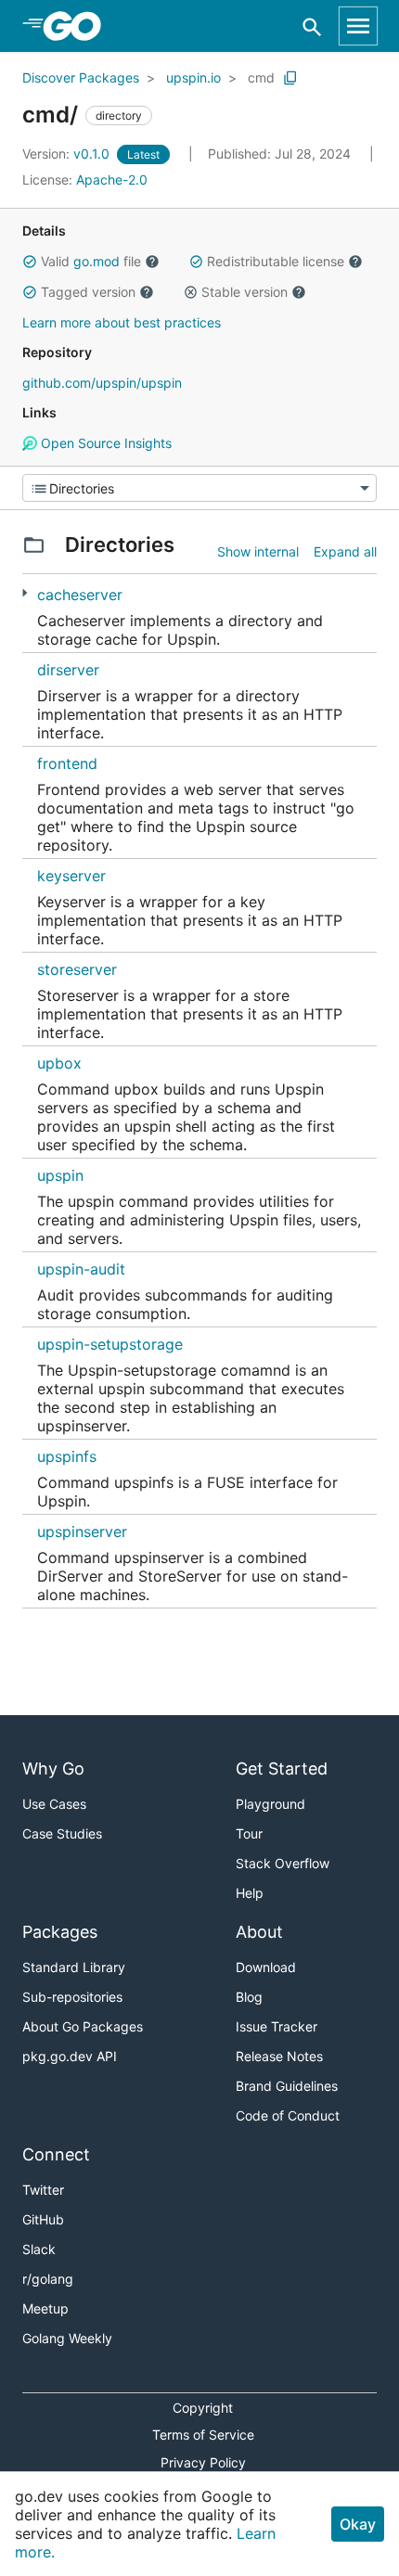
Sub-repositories (72, 1997)
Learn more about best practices (122, 322)
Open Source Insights (104, 443)
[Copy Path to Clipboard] (290, 78)
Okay (358, 2524)
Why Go (53, 1769)
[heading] (78, 26)
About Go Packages (83, 2026)
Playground (270, 1804)
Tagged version (88, 292)
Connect (56, 2154)
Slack (39, 2249)
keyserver (71, 876)
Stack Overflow (283, 1863)
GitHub (43, 2219)
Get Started (282, 1769)
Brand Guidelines (287, 2086)
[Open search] (312, 26)
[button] (30, 262)
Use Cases (54, 1804)
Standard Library (74, 1967)
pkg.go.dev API (70, 2056)
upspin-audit (81, 1269)
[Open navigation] (358, 26)
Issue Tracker (277, 2026)
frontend (67, 763)
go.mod (97, 261)
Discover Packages (81, 77)
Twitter (43, 2190)
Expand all (345, 551)
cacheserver (80, 595)
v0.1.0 (68, 154)
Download (266, 1967)
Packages (60, 1932)
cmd (261, 77)
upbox (59, 1063)
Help (250, 1893)
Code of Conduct (288, 2115)
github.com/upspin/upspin (102, 383)
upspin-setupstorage (110, 1344)
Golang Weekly (67, 2338)
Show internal (258, 551)
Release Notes (279, 2056)
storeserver (77, 969)
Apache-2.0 (112, 179)
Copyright (203, 2408)
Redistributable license (276, 261)
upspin (60, 1175)
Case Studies (62, 1833)
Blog (249, 1997)
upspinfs (67, 1456)
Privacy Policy (203, 2462)
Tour (249, 1833)
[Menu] (199, 488)
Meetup (45, 2308)
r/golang (48, 2279)
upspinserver (82, 1532)
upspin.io (193, 77)
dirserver (68, 670)
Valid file (91, 261)
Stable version (245, 292)
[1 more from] (25, 593)
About (259, 1932)
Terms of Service (203, 2435)
